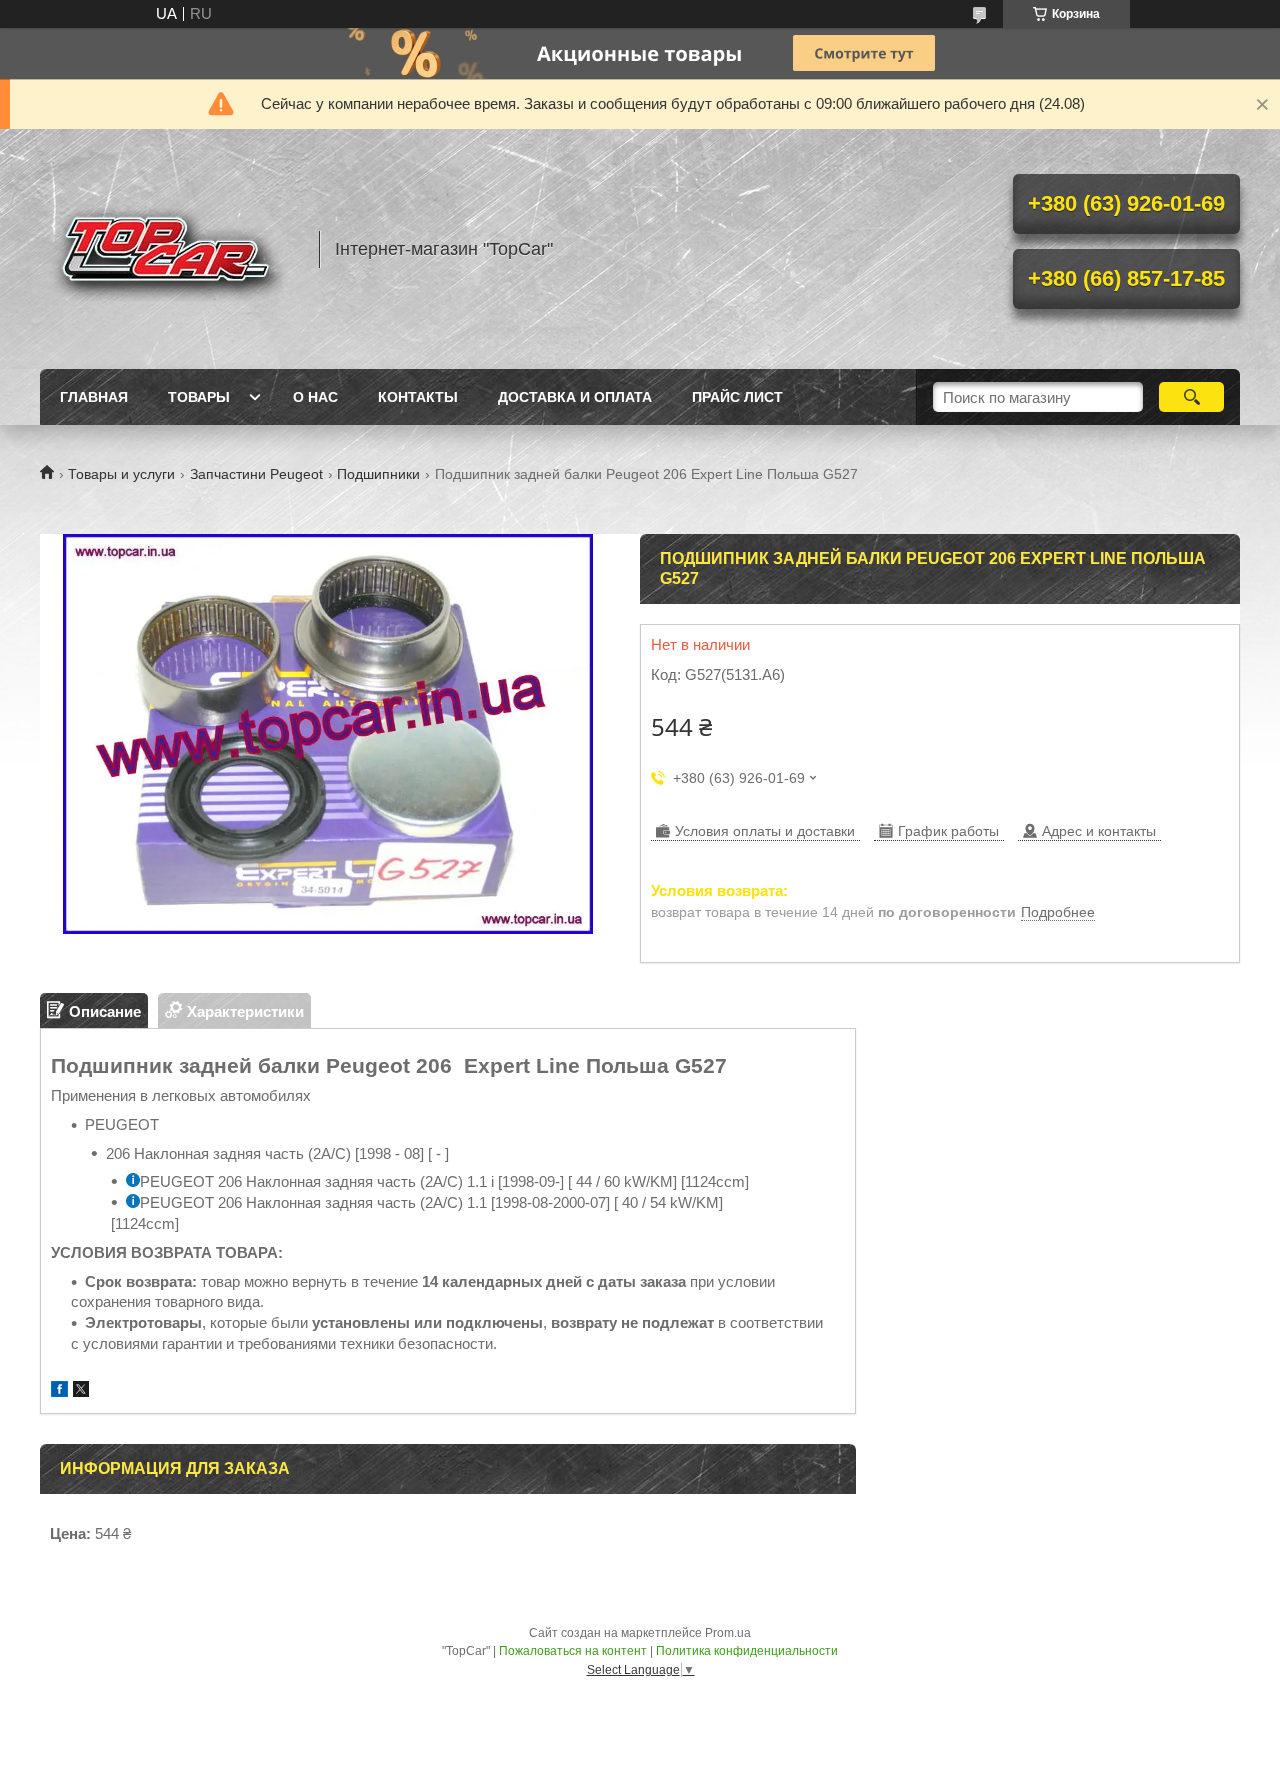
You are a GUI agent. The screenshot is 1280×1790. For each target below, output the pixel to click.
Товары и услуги (121, 474)
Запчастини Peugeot (256, 474)
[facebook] (59, 1391)
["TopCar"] (170, 249)
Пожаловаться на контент (573, 1651)
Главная (94, 397)
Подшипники (378, 474)
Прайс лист (737, 397)
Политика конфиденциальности (747, 1651)
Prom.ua (728, 1633)
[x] (81, 1391)
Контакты (418, 397)
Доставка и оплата (575, 397)
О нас (315, 397)
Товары (199, 397)
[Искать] (1191, 397)
